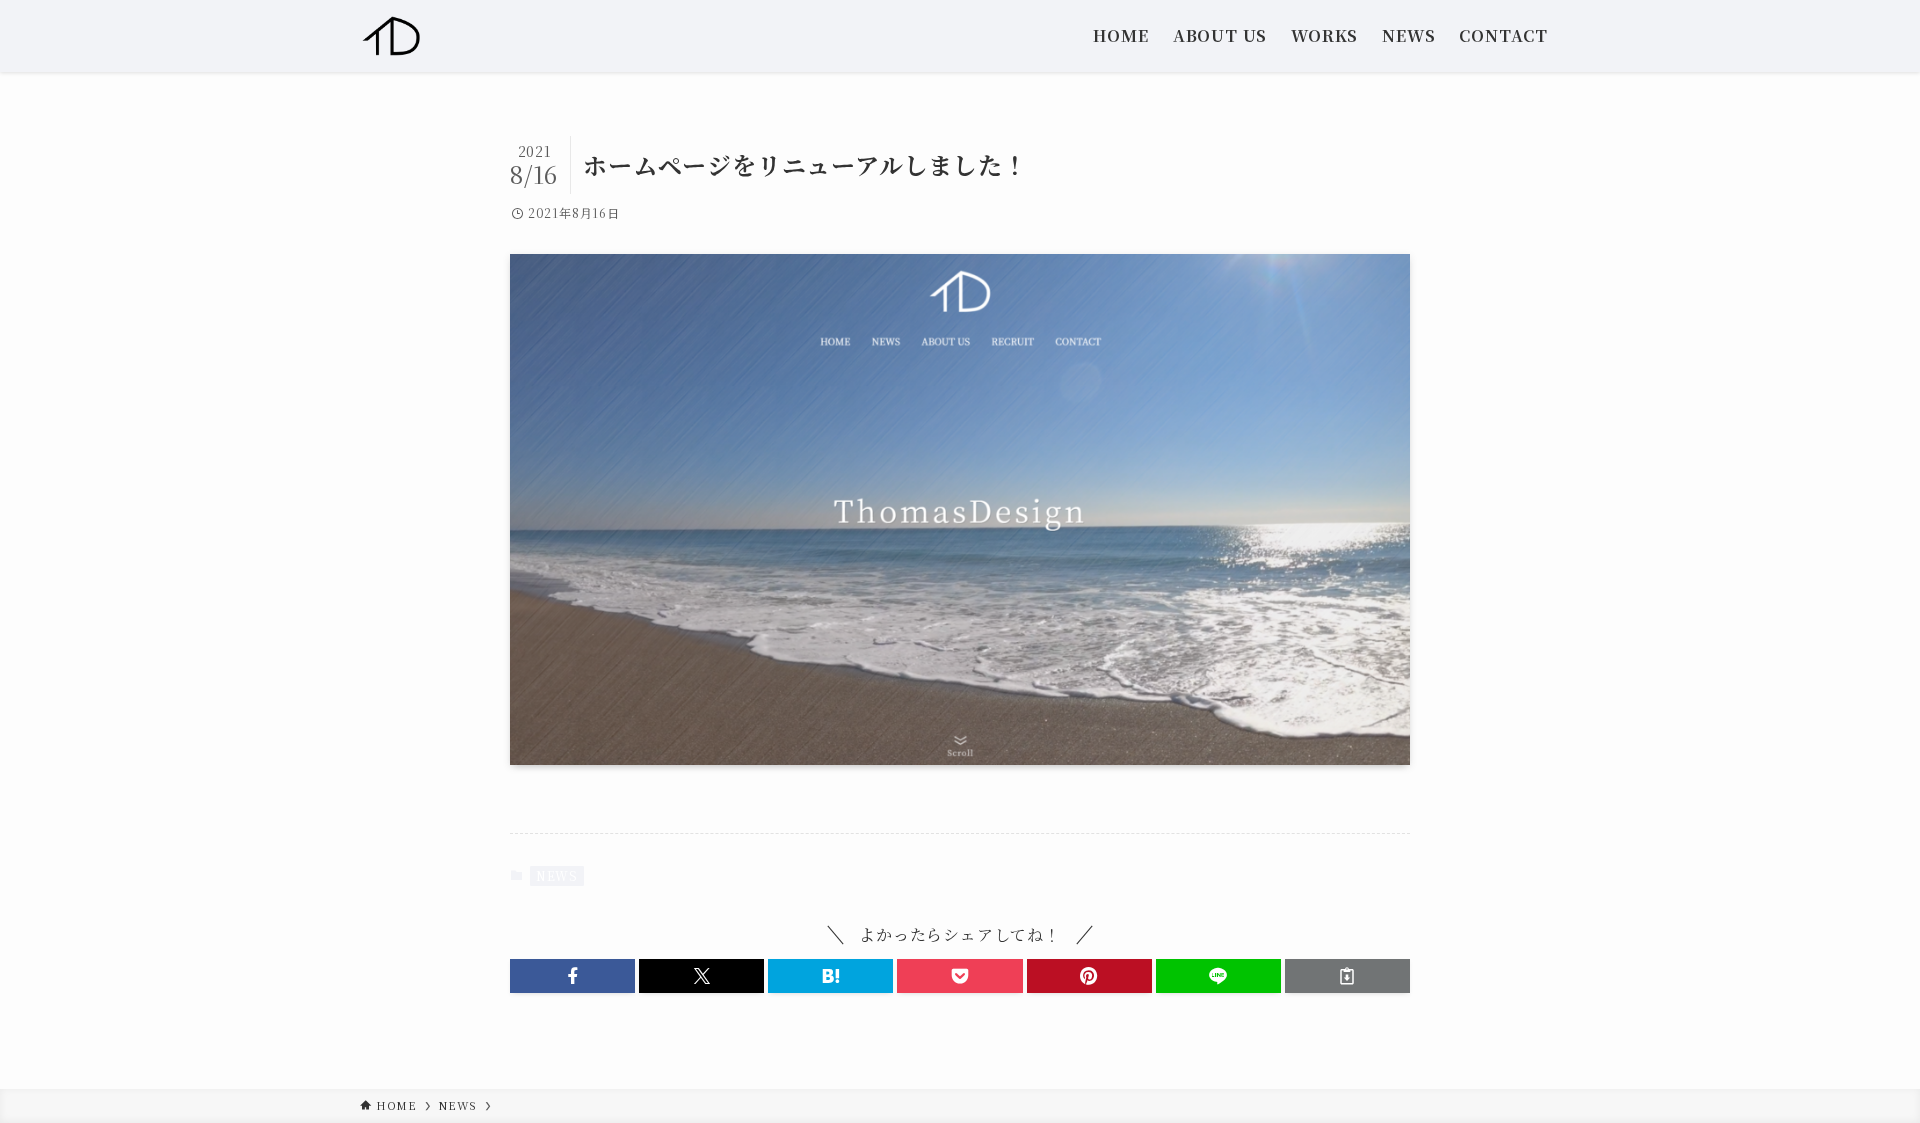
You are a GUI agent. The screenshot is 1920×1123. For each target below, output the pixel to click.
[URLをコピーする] (1347, 976)
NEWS (557, 875)
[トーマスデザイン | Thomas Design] (392, 36)
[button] (572, 976)
